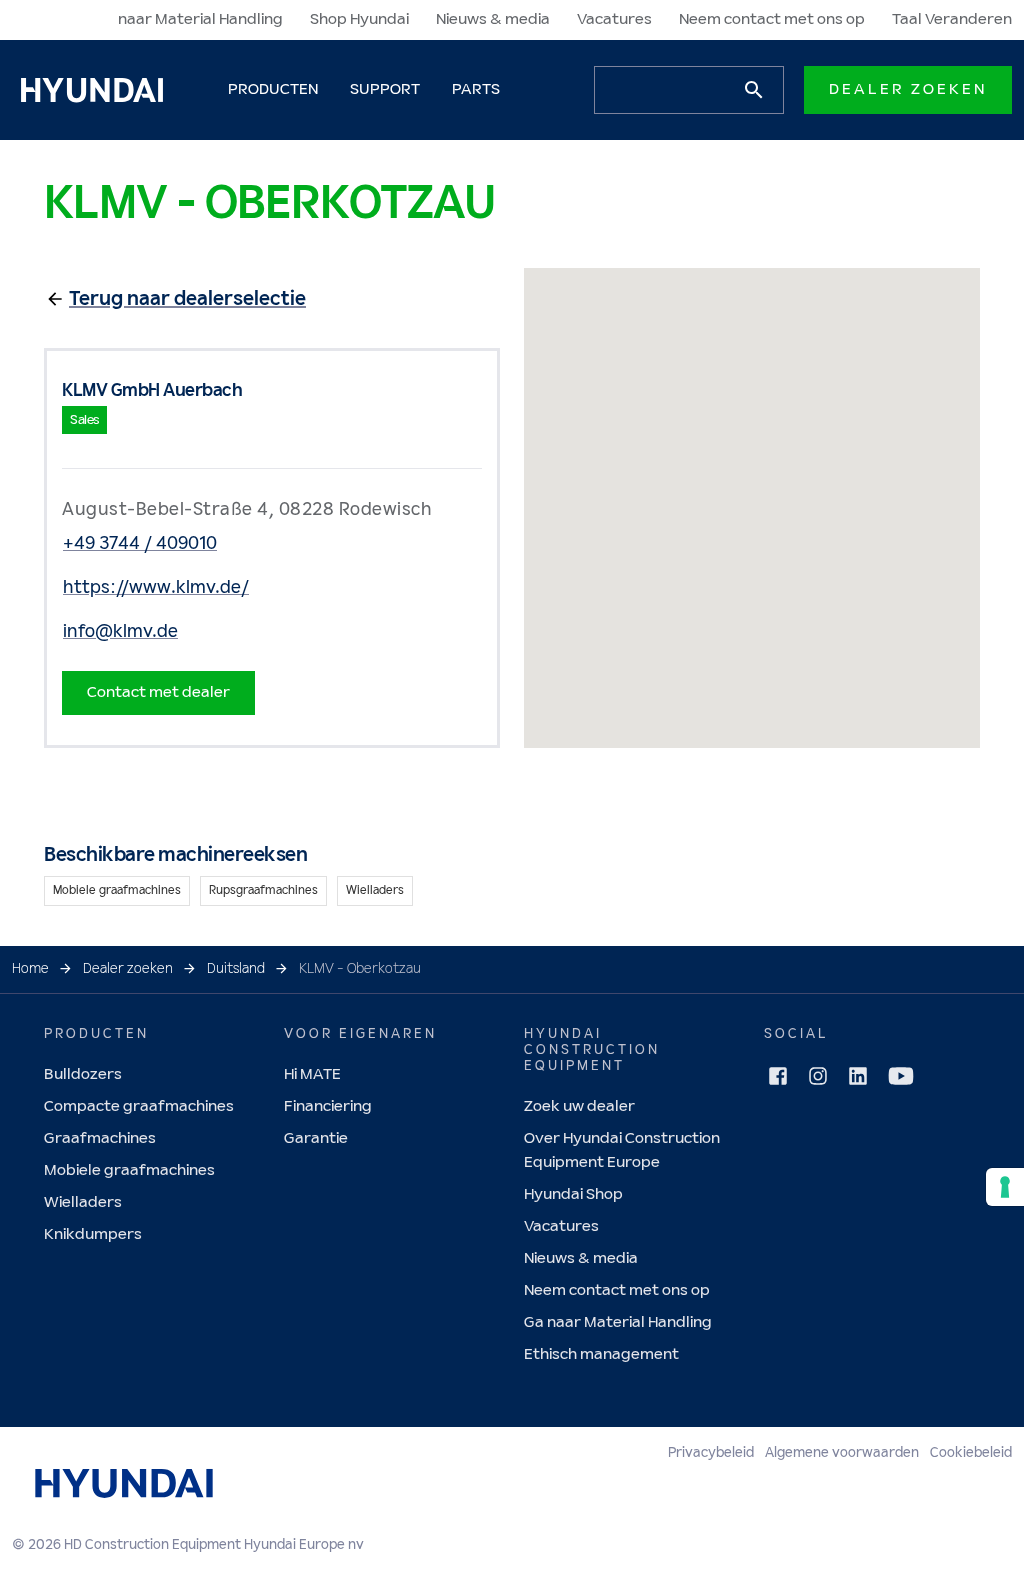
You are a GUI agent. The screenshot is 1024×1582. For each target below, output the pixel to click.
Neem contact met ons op (772, 19)
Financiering (328, 1106)
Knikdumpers (93, 1234)
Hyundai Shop (573, 1194)
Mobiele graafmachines (129, 1170)
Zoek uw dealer (579, 1106)
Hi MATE (312, 1074)
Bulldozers (83, 1074)
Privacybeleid (711, 1453)
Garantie (316, 1138)
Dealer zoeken (908, 89)
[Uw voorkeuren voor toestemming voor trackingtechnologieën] (1005, 1187)
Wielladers (83, 1202)
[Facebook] (778, 1076)
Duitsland (236, 969)
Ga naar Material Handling (618, 1322)
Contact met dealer (158, 692)
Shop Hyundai (359, 19)
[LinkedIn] (858, 1076)
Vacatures (614, 19)
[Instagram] (818, 1076)
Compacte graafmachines (139, 1106)
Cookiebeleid (971, 1453)
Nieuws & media (493, 19)
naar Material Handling (200, 19)
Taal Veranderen (952, 19)
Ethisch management (601, 1354)
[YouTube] (901, 1076)
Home (30, 969)
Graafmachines (100, 1138)
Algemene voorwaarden (842, 1453)
